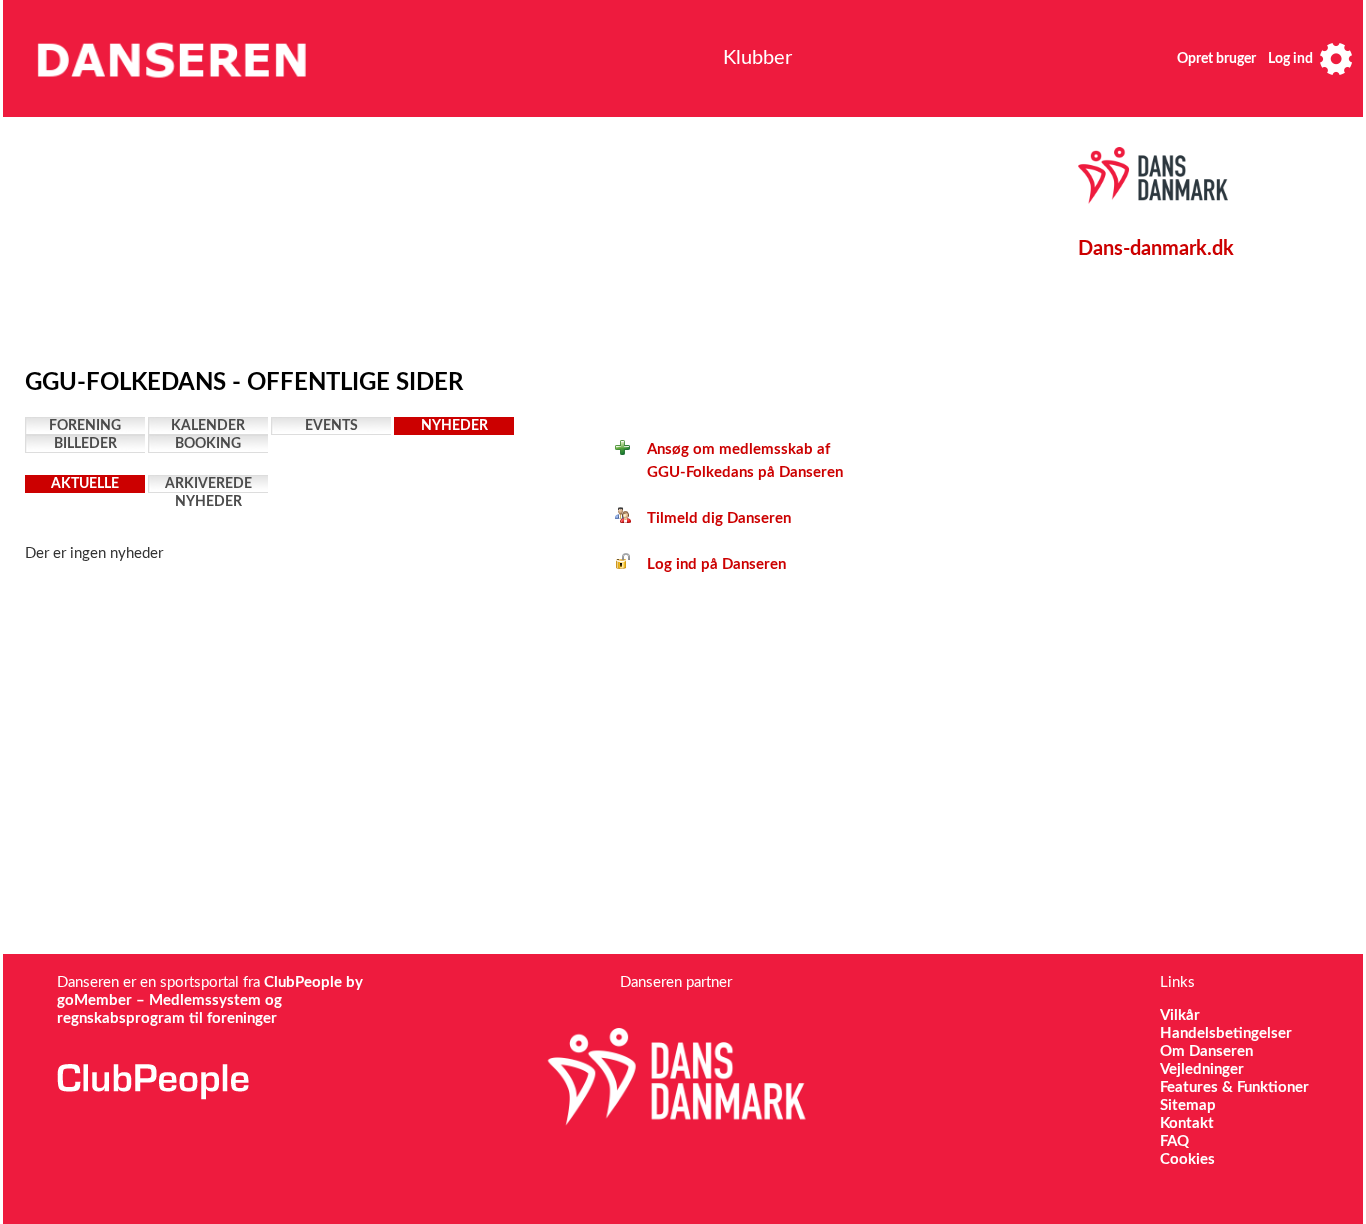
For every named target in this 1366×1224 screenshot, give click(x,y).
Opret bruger (1216, 59)
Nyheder (454, 426)
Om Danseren (1206, 1051)
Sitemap (1188, 1105)
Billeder (85, 444)
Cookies (1187, 1159)
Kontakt (1187, 1123)
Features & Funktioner (1234, 1087)
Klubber (757, 58)
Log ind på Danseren (708, 564)
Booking (208, 444)
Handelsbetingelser (1226, 1033)
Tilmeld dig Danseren (711, 518)
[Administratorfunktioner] (1336, 58)
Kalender (208, 426)
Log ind (1290, 59)
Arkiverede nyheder (208, 485)
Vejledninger (1202, 1069)
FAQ (1174, 1141)
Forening (85, 426)
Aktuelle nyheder (85, 485)
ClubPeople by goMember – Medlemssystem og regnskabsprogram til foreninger (210, 1000)
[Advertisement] (490, 237)
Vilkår (1180, 1015)
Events (331, 426)
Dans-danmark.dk (1156, 249)
